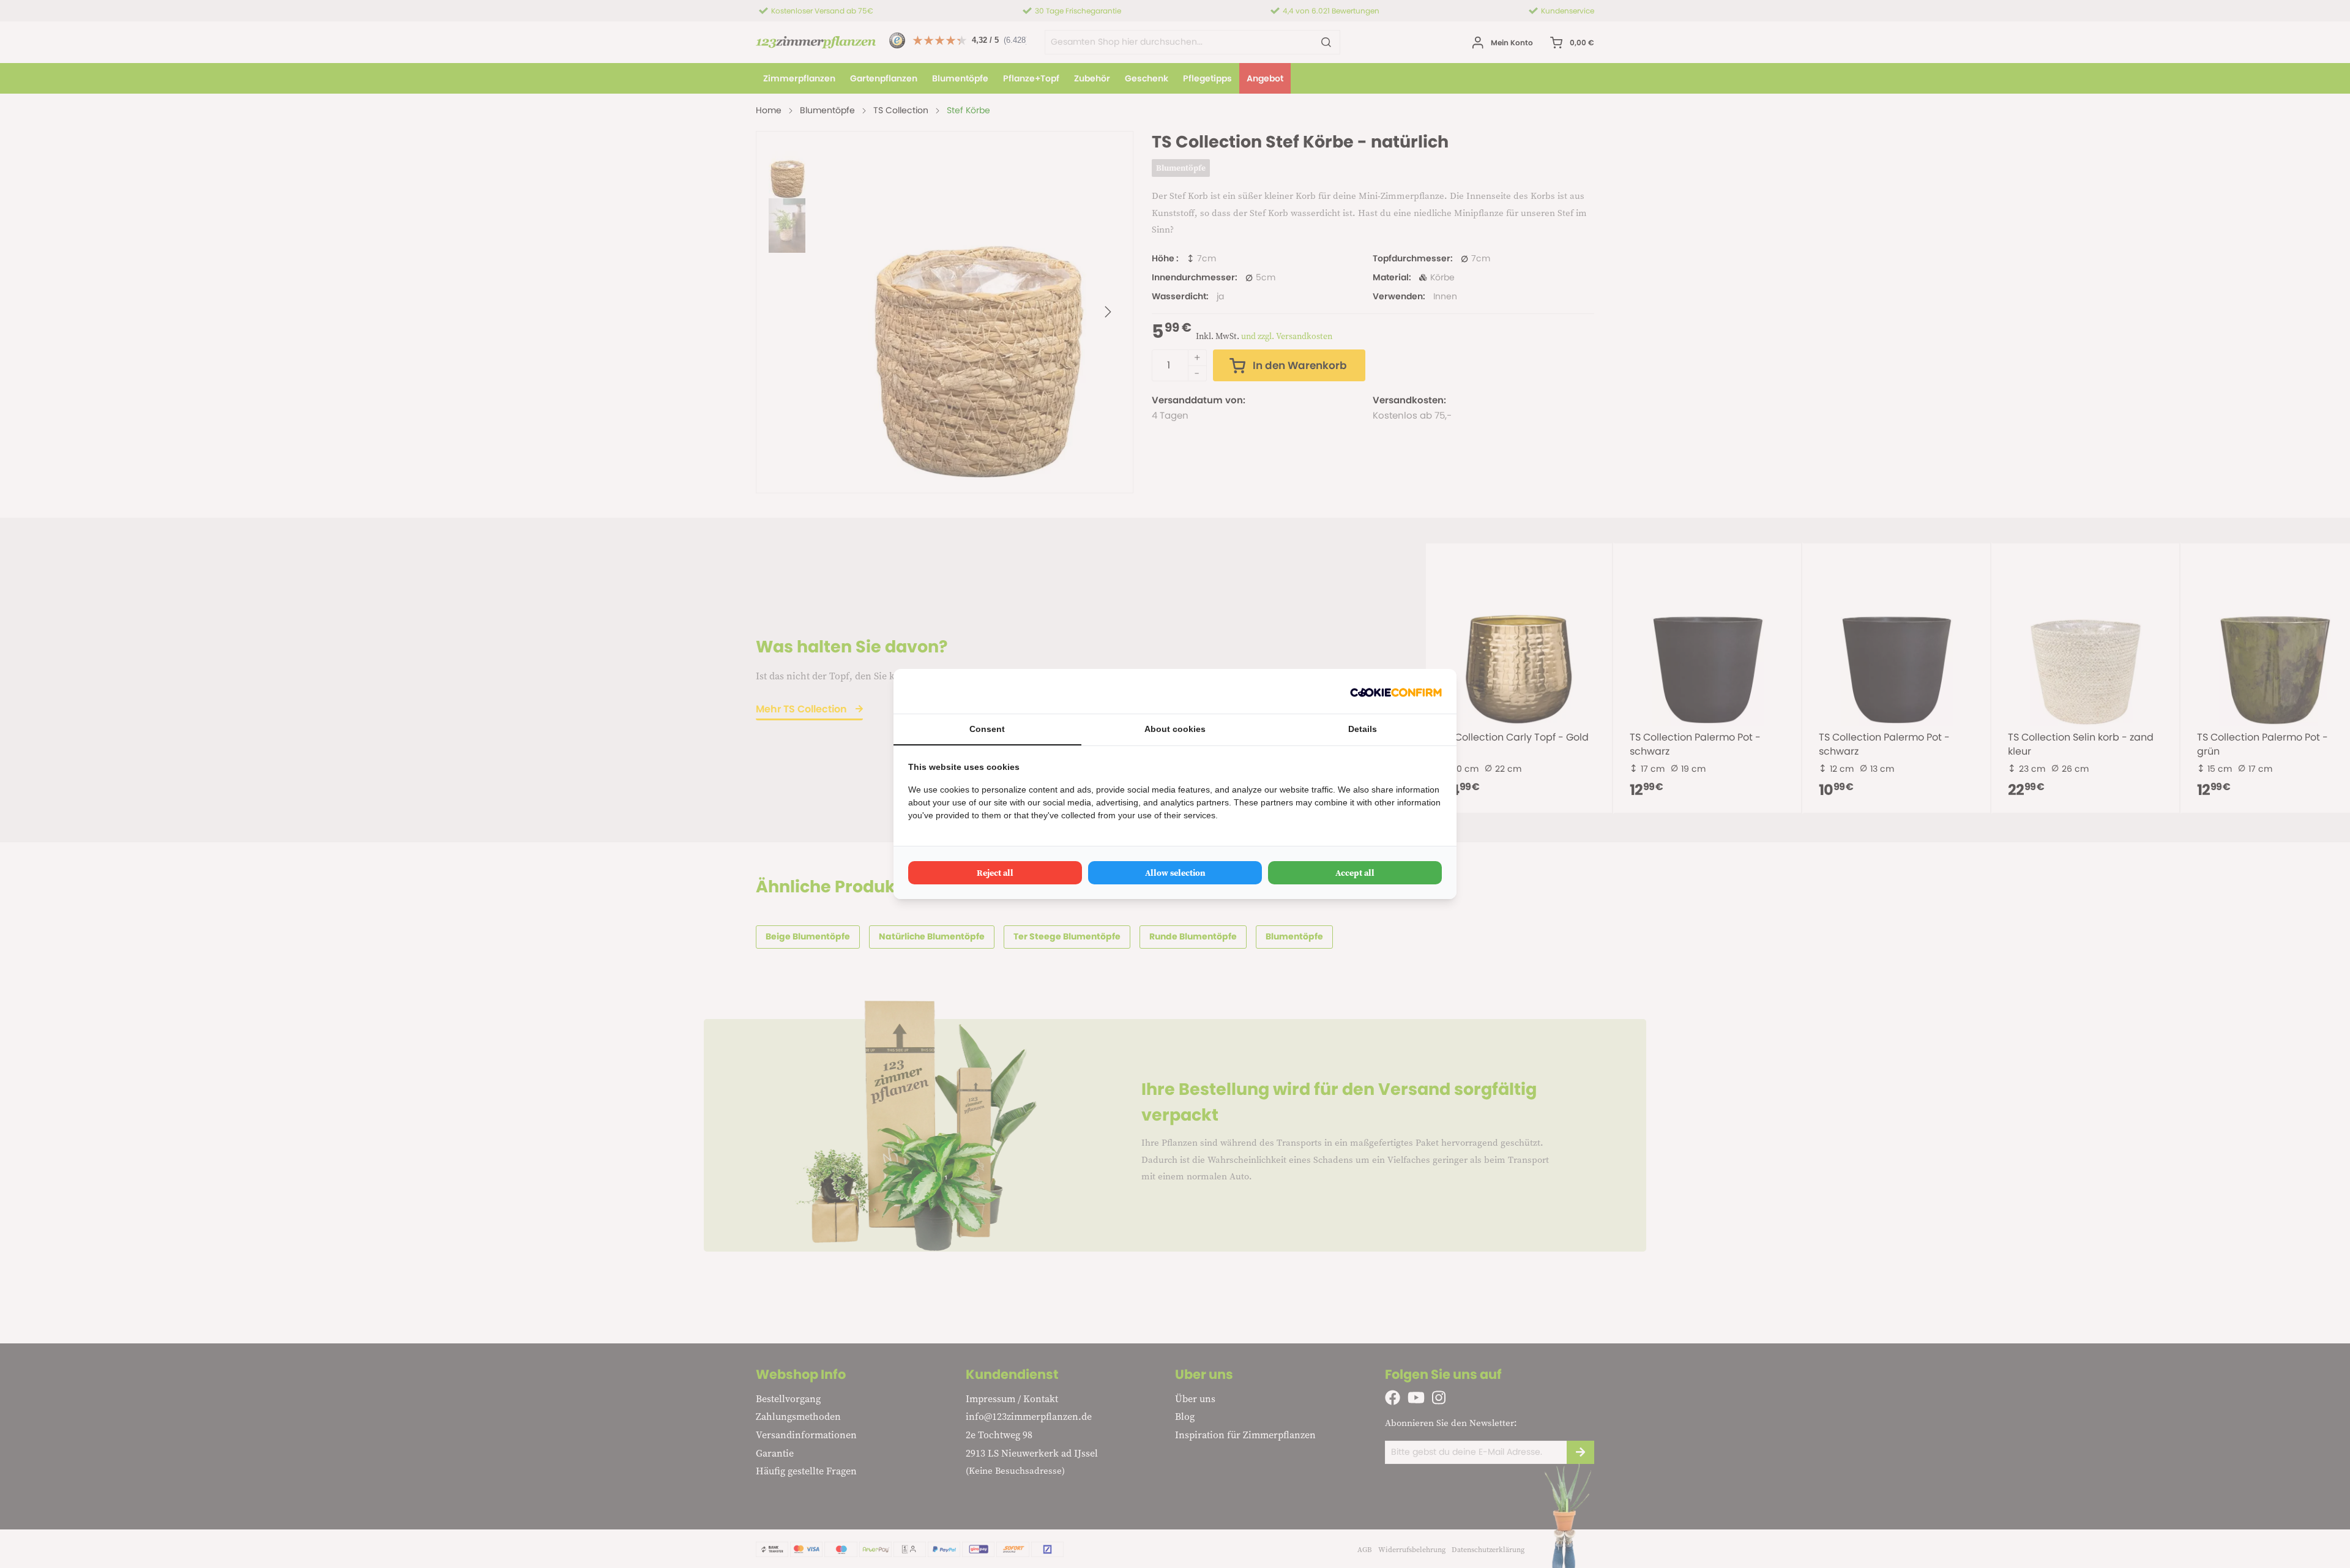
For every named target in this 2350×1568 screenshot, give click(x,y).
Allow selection (1175, 873)
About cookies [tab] (1175, 729)
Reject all (995, 873)
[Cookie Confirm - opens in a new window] (1396, 691)
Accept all (1355, 873)
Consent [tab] (987, 729)
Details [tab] (1363, 729)
